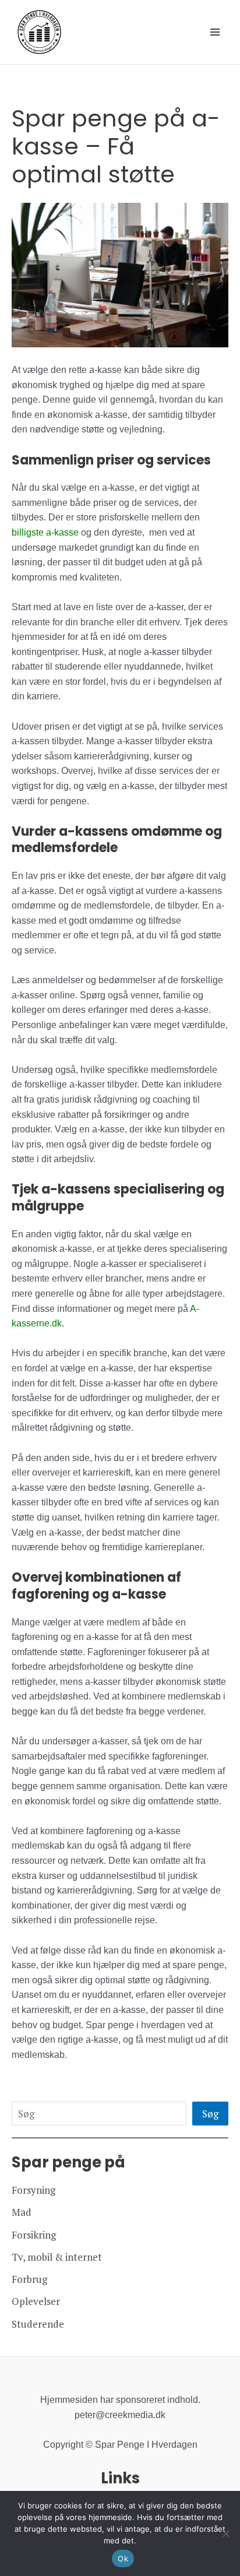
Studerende (38, 2324)
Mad (22, 2212)
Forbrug (29, 2279)
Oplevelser (36, 2301)
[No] (225, 2533)
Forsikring (34, 2235)
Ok (123, 2559)
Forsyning (33, 2190)
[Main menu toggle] (216, 32)
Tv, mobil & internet (57, 2257)
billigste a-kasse (45, 532)
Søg (210, 2114)
